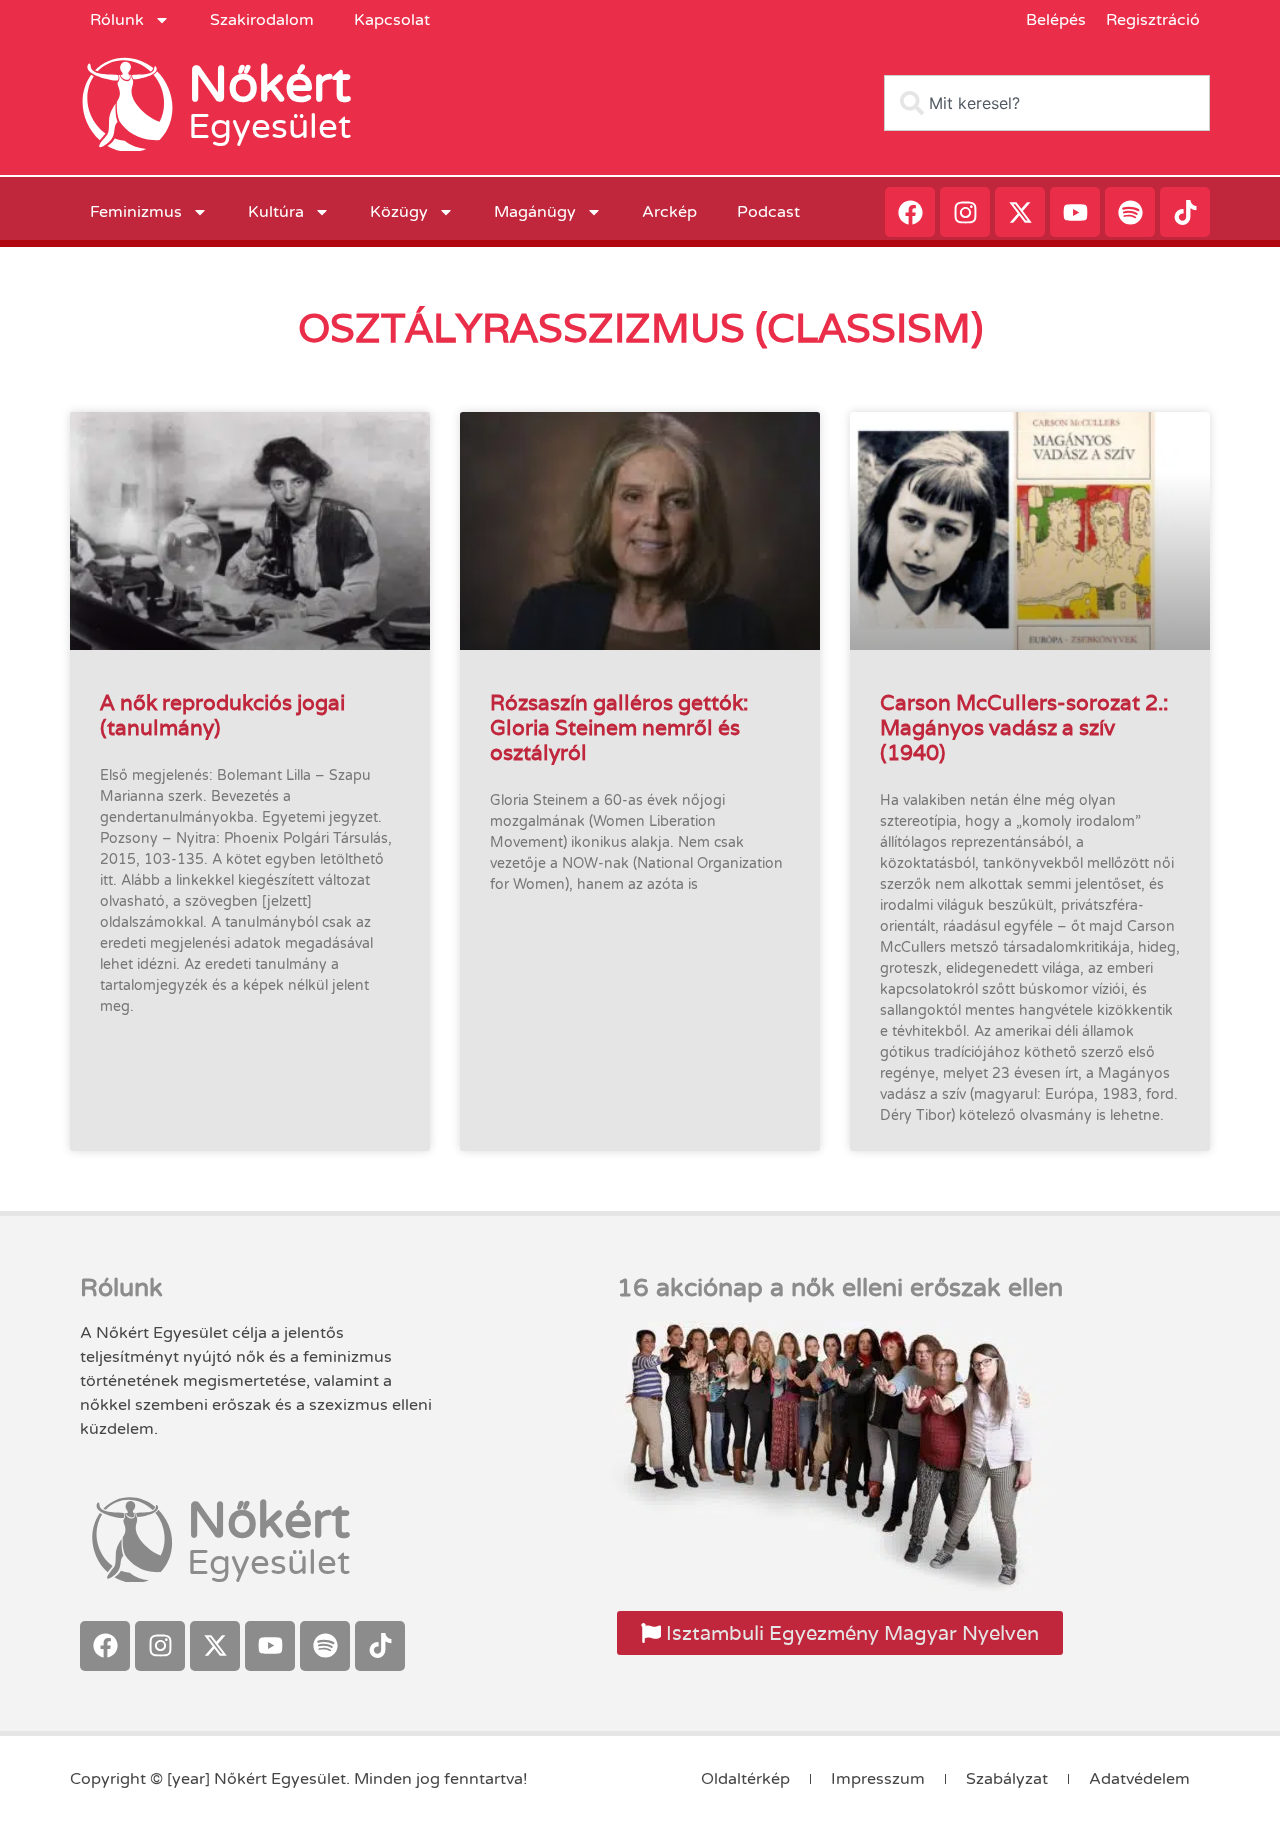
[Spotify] (1130, 212)
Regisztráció (1153, 20)
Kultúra (276, 212)
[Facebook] (910, 212)
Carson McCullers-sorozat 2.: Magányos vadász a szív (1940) (1024, 727)
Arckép (669, 212)
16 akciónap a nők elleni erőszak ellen (840, 1288)
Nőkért (269, 85)
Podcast (768, 212)
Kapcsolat (392, 20)
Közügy (399, 212)
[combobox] (1047, 103)
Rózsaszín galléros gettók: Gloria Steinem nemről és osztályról (619, 727)
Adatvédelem (1139, 1779)
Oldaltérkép (745, 1779)
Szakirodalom (262, 20)
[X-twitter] (1020, 212)
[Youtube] (1075, 212)
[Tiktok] (1185, 212)
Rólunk (117, 20)
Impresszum (878, 1779)
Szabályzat (1007, 1779)
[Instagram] (965, 212)
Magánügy (535, 212)
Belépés (1056, 20)
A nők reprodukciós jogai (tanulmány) (222, 715)
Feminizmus (136, 212)
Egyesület (269, 127)
